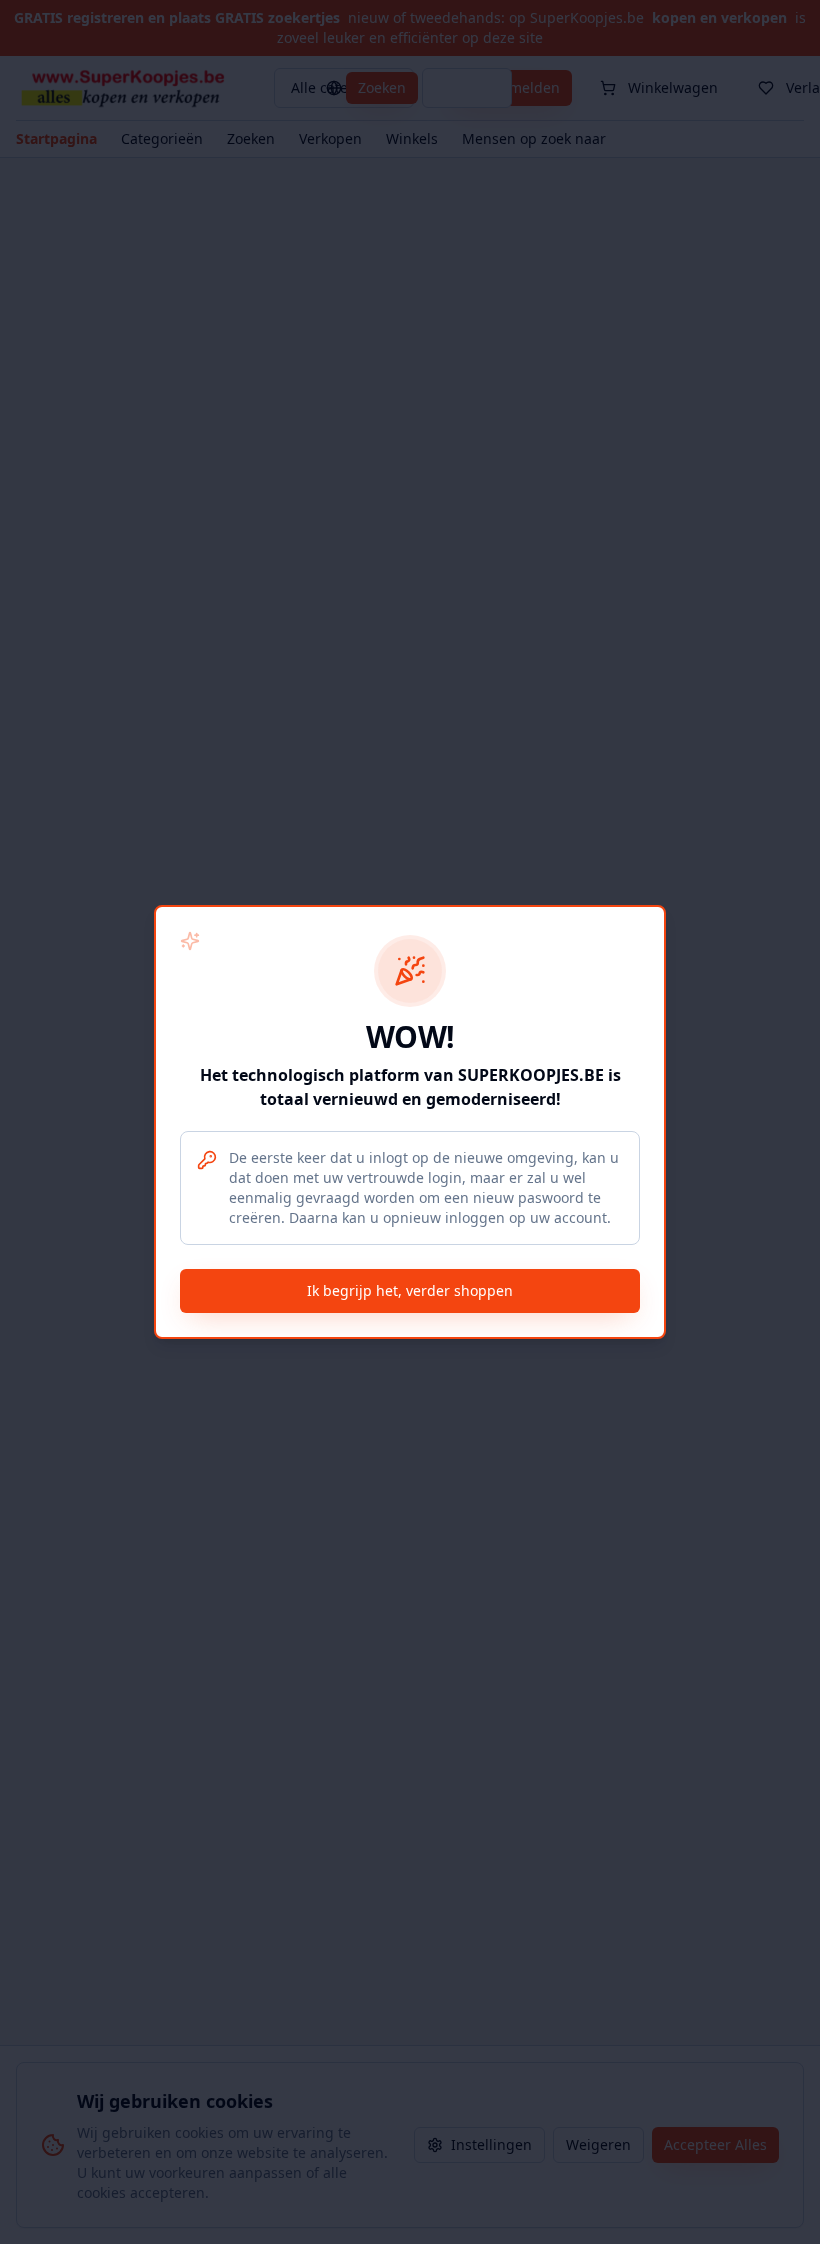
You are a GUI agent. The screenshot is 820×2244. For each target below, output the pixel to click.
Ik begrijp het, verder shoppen (410, 1290)
